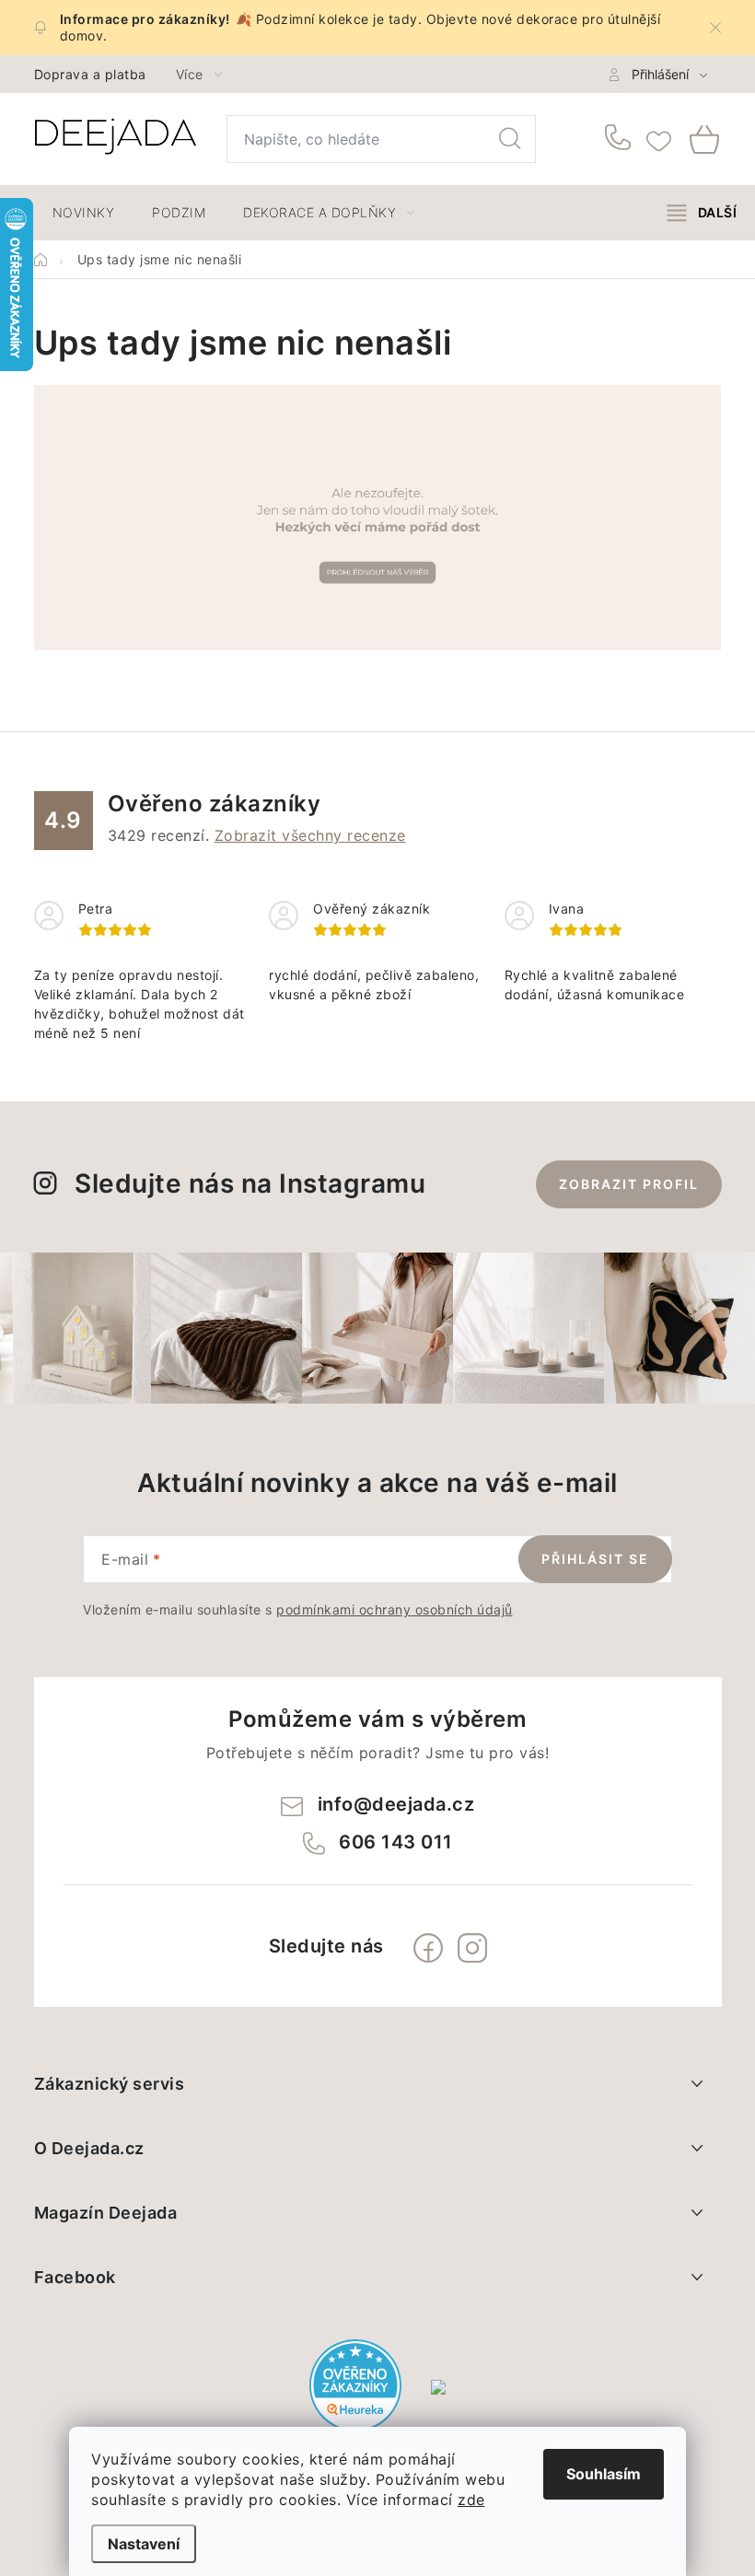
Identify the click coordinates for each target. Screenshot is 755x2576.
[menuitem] (84, 213)
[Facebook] (428, 1948)
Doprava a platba (90, 74)
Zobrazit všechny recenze (310, 835)
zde (471, 2500)
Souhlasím (604, 2474)
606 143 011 (621, 139)
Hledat (510, 139)
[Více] (702, 213)
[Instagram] (472, 1948)
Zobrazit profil (629, 1184)
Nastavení (144, 2544)
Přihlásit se (595, 1559)
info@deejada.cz (396, 1804)
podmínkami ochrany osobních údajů (395, 1609)
